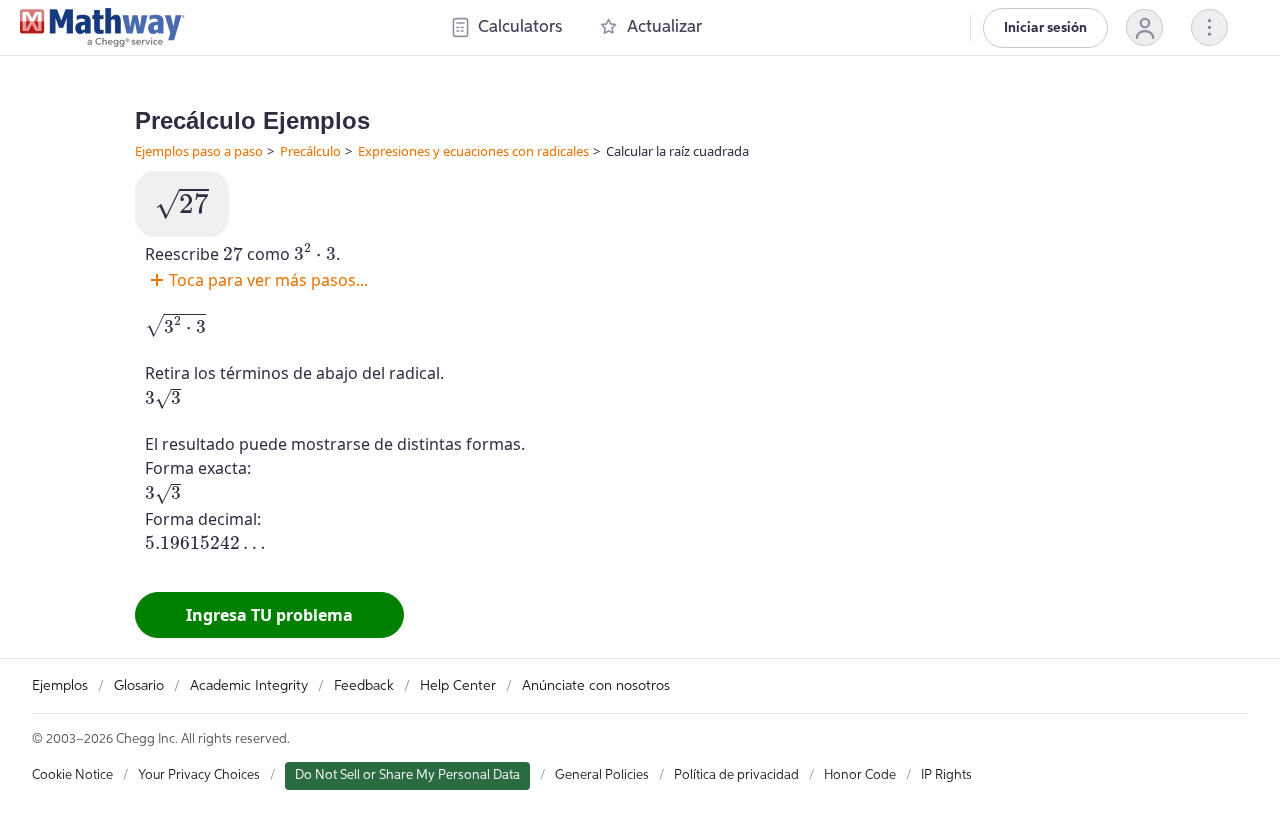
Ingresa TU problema (269, 615)
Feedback (364, 686)
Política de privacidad (736, 775)
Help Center (458, 686)
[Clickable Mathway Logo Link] (102, 28)
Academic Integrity (249, 686)
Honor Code (860, 775)
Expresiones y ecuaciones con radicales (473, 151)
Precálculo (310, 151)
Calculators (520, 27)
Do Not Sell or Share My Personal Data (407, 775)
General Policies (602, 775)
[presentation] (182, 204)
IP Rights (946, 775)
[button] (1144, 27)
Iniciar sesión (1045, 28)
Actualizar (664, 27)
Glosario (139, 686)
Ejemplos (60, 686)
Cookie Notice (72, 775)
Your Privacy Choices (199, 775)
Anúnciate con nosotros (596, 686)
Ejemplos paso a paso (199, 151)
